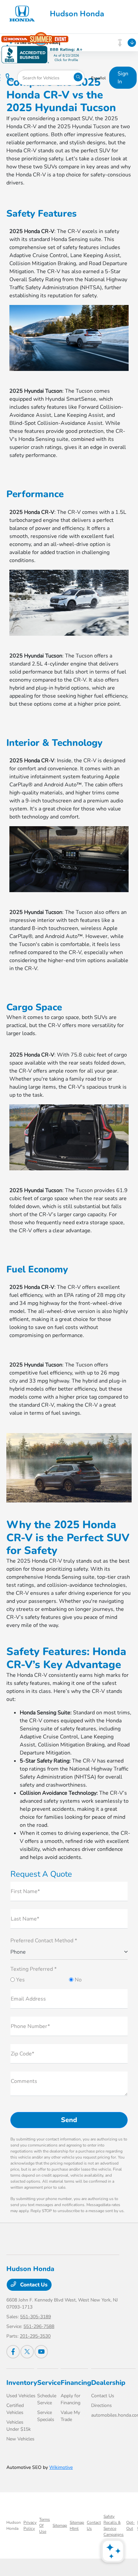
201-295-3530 (35, 2336)
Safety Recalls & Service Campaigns (114, 2525)
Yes (20, 1980)
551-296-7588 (39, 2326)
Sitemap (60, 2525)
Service (49, 2383)
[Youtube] (41, 2352)
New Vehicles (20, 2439)
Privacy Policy (30, 2525)
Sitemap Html (77, 2525)
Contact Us (33, 2285)
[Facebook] (13, 2352)
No (78, 1980)
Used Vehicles (21, 2396)
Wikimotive (61, 2467)
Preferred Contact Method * (44, 1941)
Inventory (22, 2383)
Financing (76, 2383)
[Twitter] (27, 2352)
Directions (101, 2405)
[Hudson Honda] (59, 13)
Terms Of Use (45, 2525)
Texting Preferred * (33, 1969)
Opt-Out (130, 2525)
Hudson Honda (14, 2525)
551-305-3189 (36, 2317)
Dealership (108, 2383)
